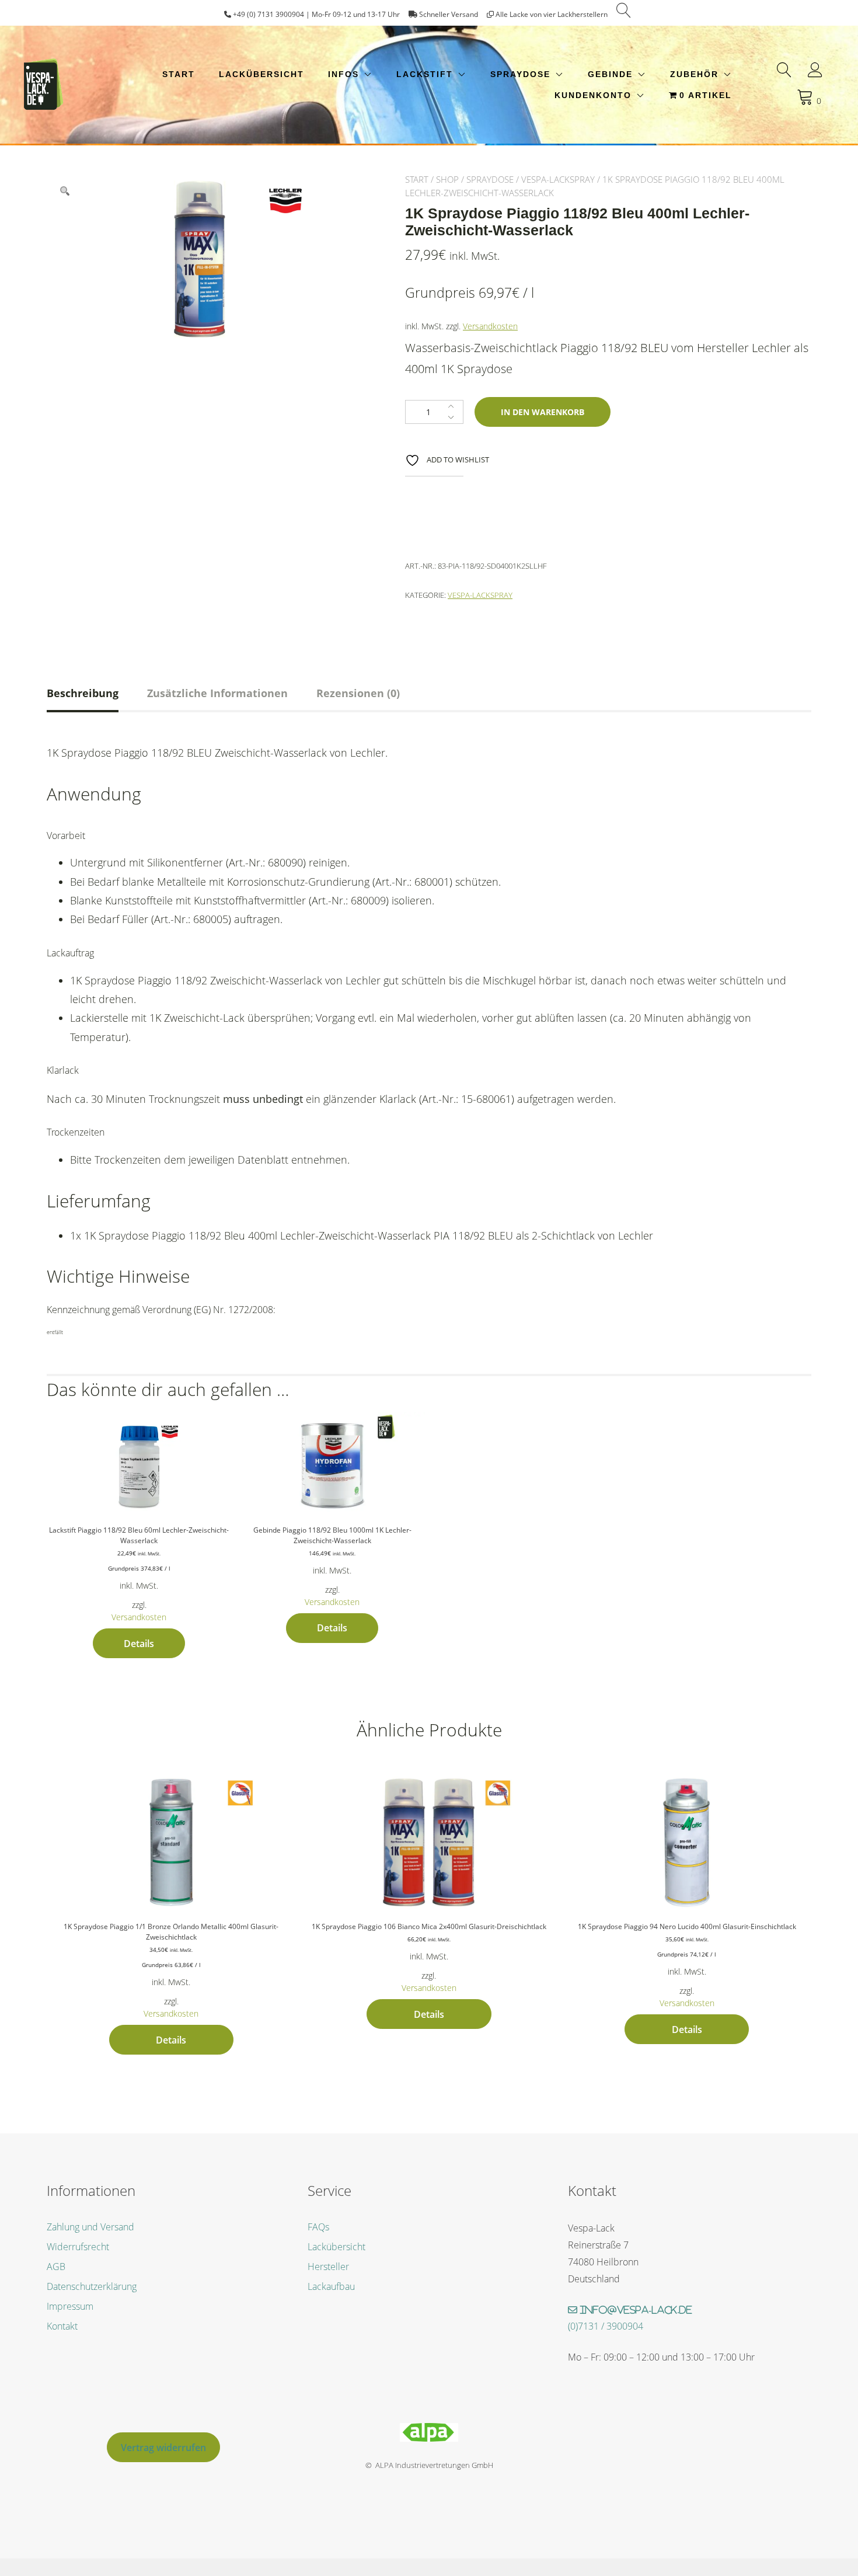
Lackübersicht (261, 74)
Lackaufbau (331, 2286)
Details (139, 1644)
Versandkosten (490, 326)
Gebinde (610, 74)
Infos (343, 74)
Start (179, 74)
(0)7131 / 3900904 (606, 2326)
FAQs (318, 2227)
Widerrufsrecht (78, 2247)
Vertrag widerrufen (163, 2448)
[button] (65, 191)
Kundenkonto (593, 95)
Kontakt (62, 2326)
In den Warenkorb (543, 412)
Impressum (70, 2306)
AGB (56, 2267)
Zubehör (694, 74)
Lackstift (425, 74)
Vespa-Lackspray (558, 179)
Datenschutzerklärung (92, 2286)
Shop (447, 179)
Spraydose (520, 74)
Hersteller (328, 2267)
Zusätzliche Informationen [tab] (217, 693)
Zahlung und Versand (90, 2227)
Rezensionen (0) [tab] (358, 693)
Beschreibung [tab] (83, 693)
